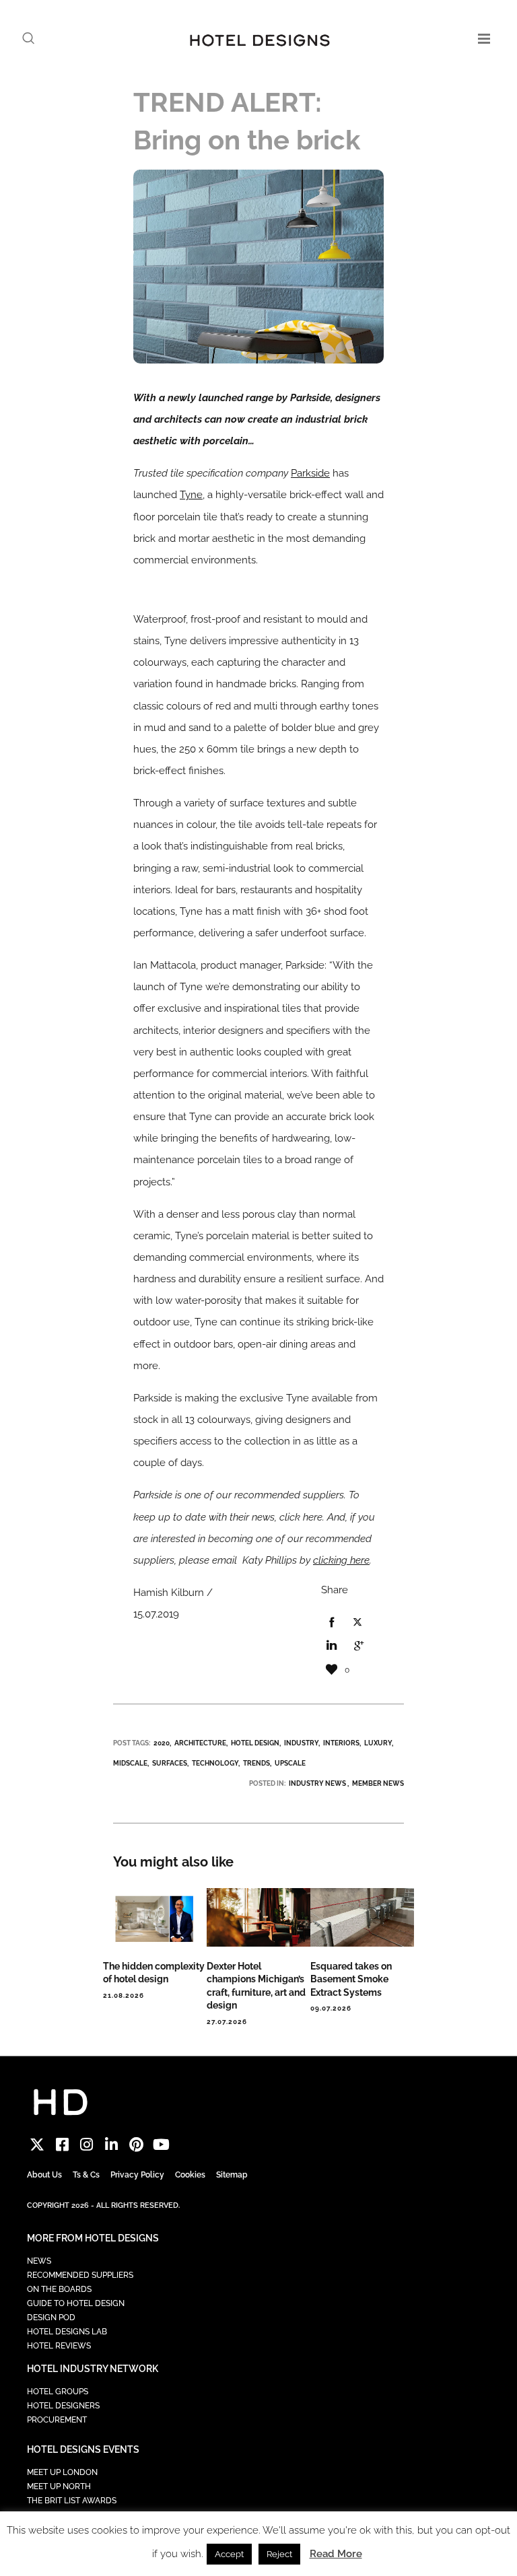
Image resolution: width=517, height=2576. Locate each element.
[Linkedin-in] (111, 2145)
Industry (301, 1743)
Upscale (290, 1763)
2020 (162, 1743)
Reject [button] (279, 2554)
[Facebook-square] (62, 2145)
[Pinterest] (136, 2145)
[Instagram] (87, 2145)
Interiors (341, 1743)
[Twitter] (37, 2145)
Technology (215, 1763)
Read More (336, 2554)
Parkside (310, 473)
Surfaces (170, 1763)
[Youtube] (161, 2145)
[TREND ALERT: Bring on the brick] (331, 1623)
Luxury (378, 1743)
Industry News (317, 1783)
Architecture (200, 1743)
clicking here (341, 1560)
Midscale (130, 1763)
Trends (256, 1763)
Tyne (191, 495)
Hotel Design (255, 1743)
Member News (378, 1783)
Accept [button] (229, 2554)
